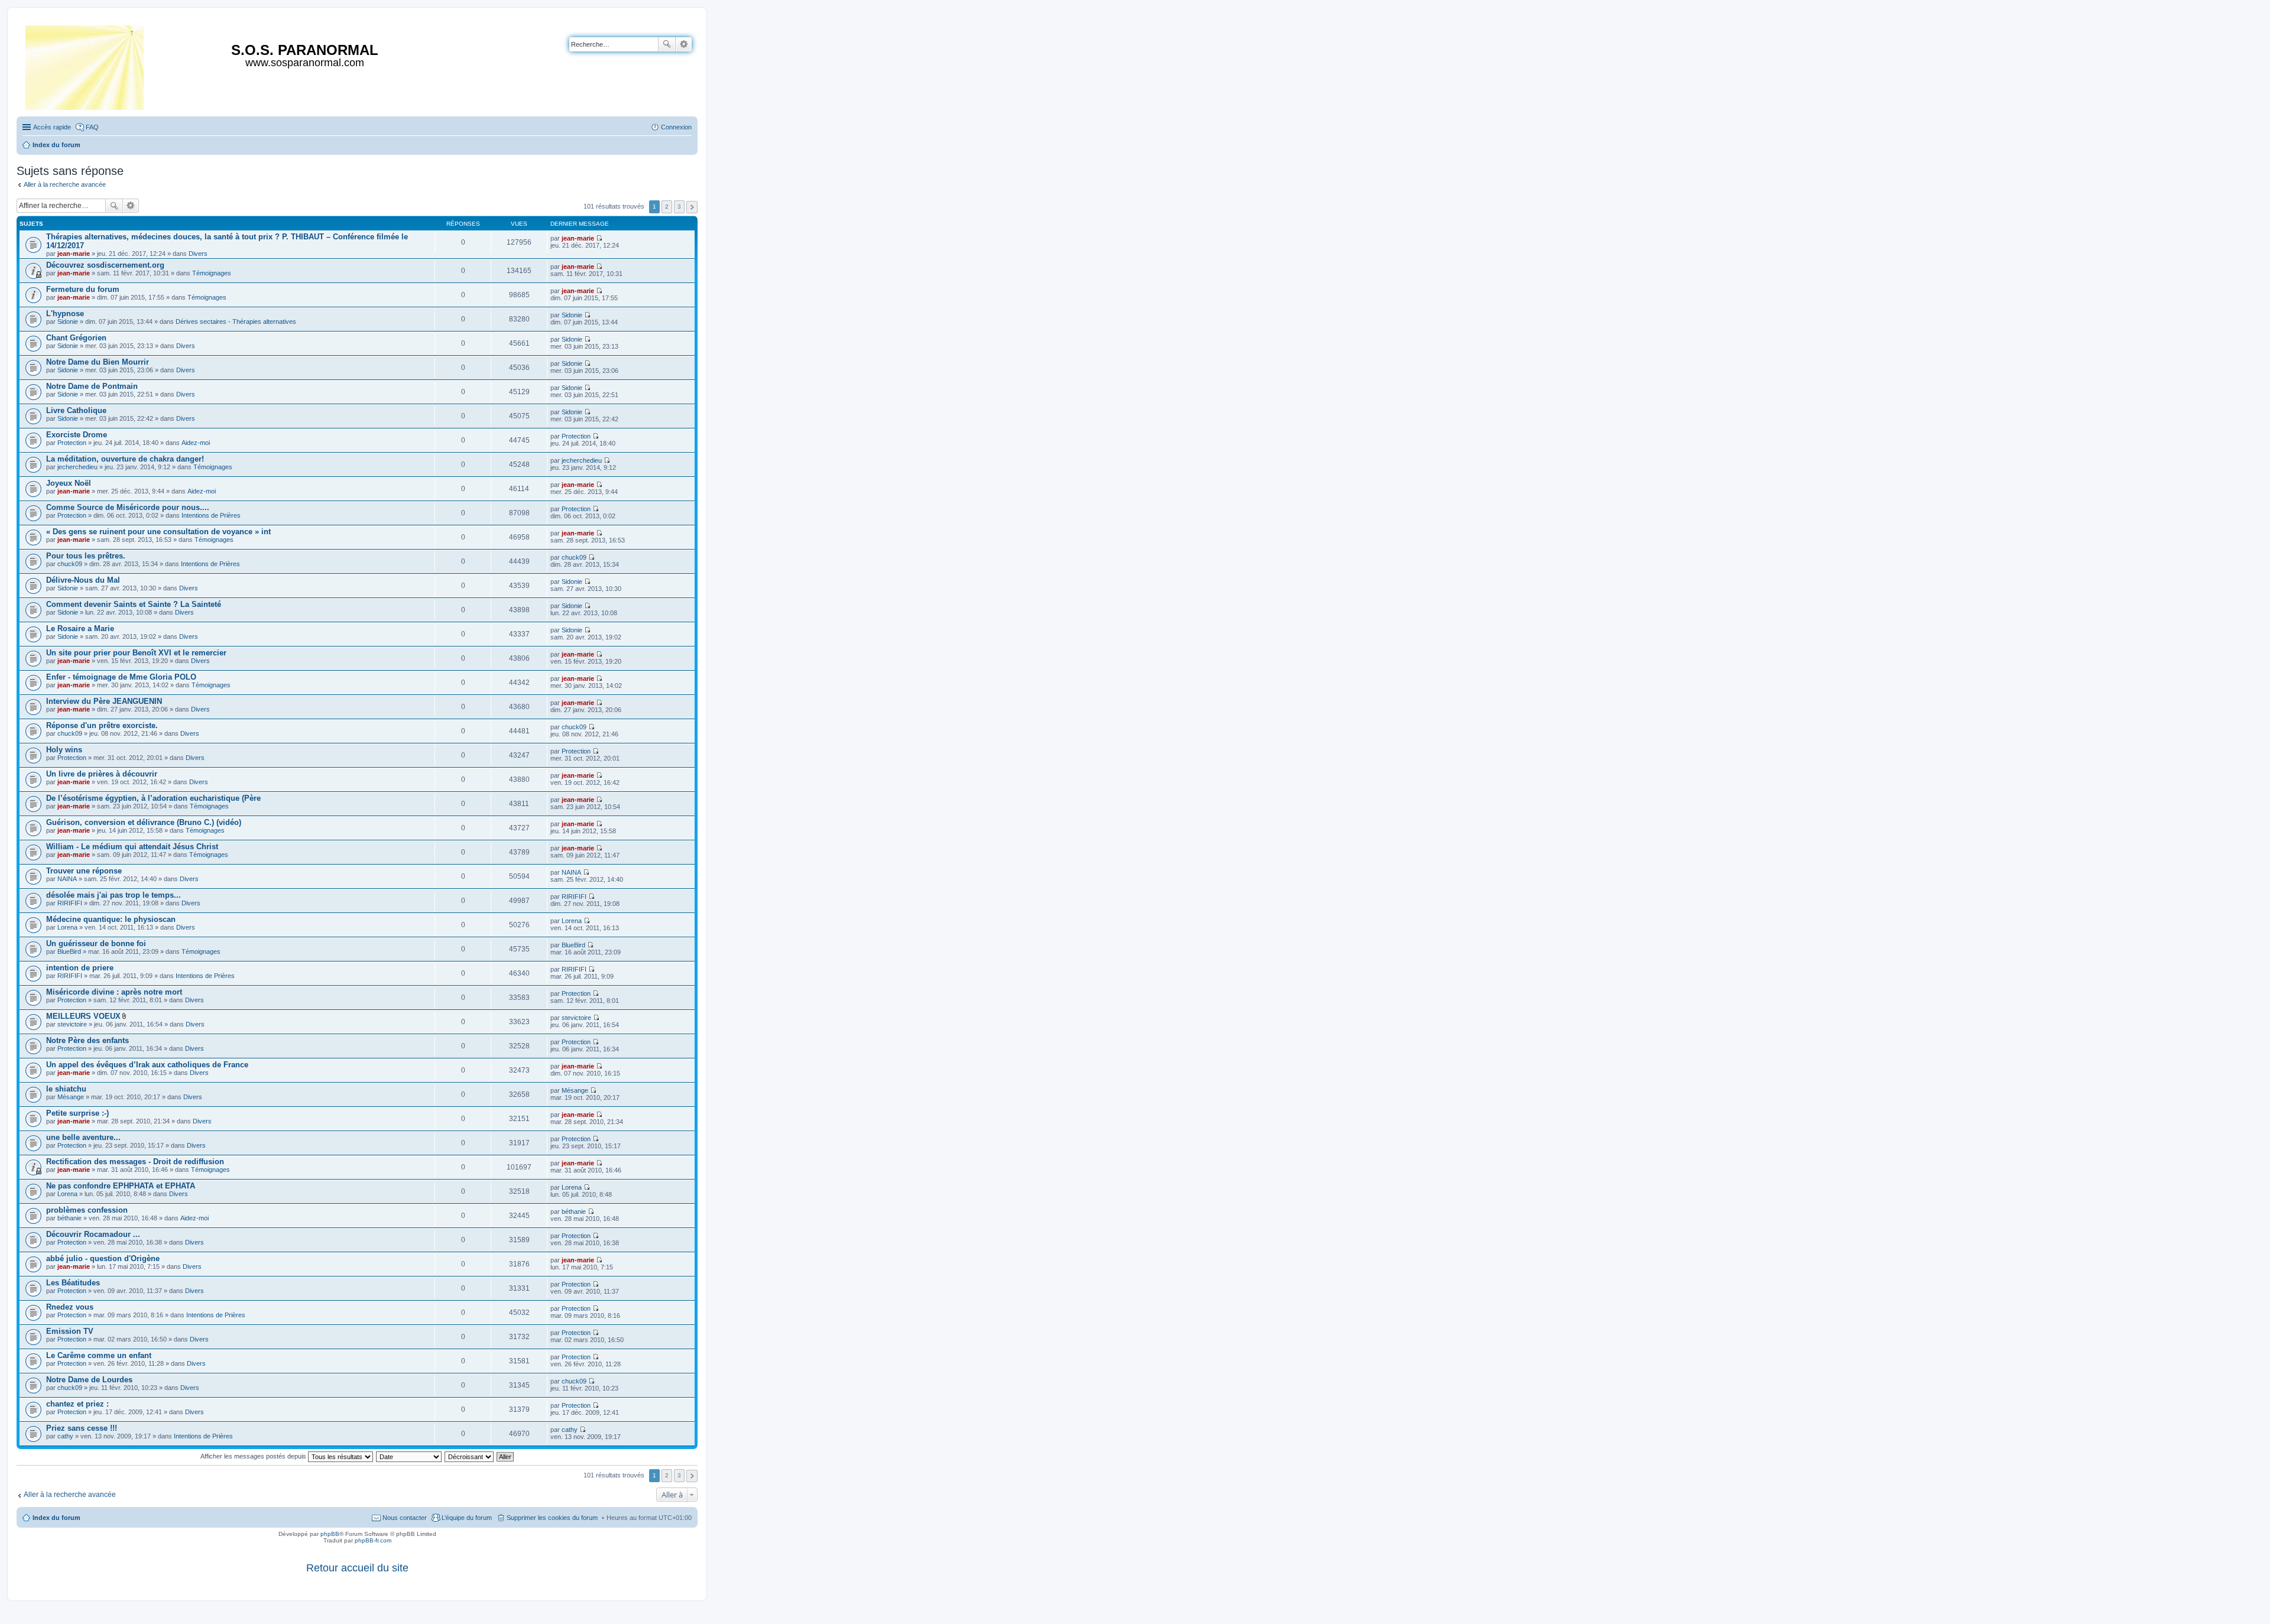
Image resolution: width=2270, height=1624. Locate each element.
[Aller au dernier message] (599, 238)
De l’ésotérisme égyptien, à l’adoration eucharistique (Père (153, 798)
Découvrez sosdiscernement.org (105, 265)
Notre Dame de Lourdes (89, 1380)
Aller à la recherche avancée (65, 184)
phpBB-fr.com (373, 1540)
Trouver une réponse (84, 871)
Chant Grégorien (76, 338)
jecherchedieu (77, 467)
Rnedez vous (70, 1307)
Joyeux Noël (69, 483)
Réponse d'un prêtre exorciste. (102, 725)
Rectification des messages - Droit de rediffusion (135, 1162)
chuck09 (70, 564)
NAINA (67, 879)
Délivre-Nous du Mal (83, 580)
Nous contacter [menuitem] (405, 1518)
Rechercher (667, 44)
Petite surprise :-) (77, 1113)
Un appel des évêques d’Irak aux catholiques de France (147, 1065)
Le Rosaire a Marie (80, 629)
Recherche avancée (684, 44)
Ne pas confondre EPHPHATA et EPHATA (121, 1186)
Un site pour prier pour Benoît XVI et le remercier (136, 653)
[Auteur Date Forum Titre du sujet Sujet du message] (409, 1456)
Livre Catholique (76, 410)
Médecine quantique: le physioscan (111, 919)
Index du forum (56, 1518)
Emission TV (70, 1331)
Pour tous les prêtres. (86, 556)
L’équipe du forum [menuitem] (467, 1518)
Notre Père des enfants (87, 1040)
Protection (72, 443)
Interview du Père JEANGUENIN (104, 701)
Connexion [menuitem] (676, 127)
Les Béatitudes (73, 1283)
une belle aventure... (83, 1137)
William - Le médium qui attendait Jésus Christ (132, 847)
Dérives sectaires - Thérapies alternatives (236, 321)
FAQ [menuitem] (92, 127)
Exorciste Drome (77, 435)
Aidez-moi (196, 443)
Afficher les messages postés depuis (254, 1456)
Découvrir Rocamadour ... (93, 1234)
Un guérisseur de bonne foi (96, 943)
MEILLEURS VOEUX (83, 1016)
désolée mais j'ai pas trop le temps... (113, 895)
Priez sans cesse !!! (82, 1428)
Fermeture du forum (83, 289)
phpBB (330, 1534)
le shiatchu (66, 1089)
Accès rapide (52, 127)
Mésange (71, 1097)
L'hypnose (65, 314)
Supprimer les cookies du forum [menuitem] (552, 1518)
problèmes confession (87, 1210)
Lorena (67, 927)
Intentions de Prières (211, 515)
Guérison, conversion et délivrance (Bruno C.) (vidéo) (144, 822)
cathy (65, 1436)
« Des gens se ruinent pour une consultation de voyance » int (158, 532)
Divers (198, 254)
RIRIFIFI (70, 903)
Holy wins (64, 750)
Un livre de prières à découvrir (102, 774)
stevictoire (72, 1024)
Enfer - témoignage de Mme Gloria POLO (121, 677)
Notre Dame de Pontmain (92, 386)
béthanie (69, 1218)
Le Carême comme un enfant (99, 1355)
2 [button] (667, 207)
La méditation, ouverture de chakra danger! (125, 459)
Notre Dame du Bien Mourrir (98, 362)
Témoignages (212, 273)
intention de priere (80, 968)
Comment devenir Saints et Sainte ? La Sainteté (134, 604)
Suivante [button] (692, 207)
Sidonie (68, 321)
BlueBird (69, 951)
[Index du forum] (85, 65)
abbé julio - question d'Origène (103, 1258)
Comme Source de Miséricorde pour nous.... (128, 507)
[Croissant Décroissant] (470, 1456)
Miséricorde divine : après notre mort (114, 992)
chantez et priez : (77, 1404)
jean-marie (74, 254)
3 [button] (679, 207)
